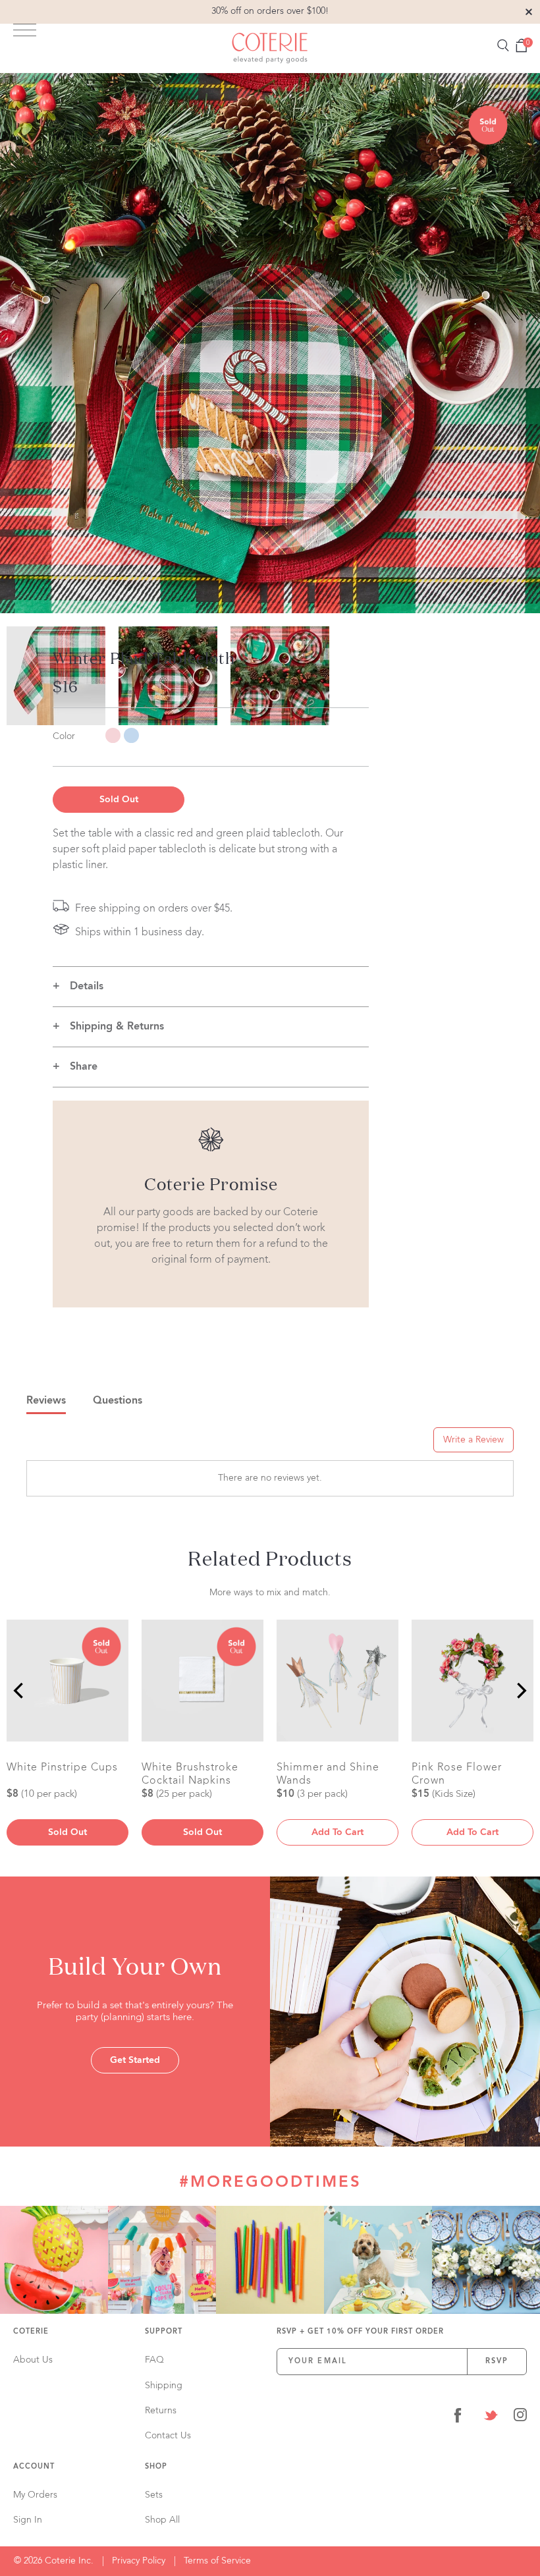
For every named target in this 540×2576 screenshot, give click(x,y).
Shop (156, 2467)
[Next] (520, 1691)
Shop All (162, 2520)
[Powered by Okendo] (86, 1444)
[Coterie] (270, 48)
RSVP (497, 2362)
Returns (161, 2411)
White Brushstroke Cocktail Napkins (190, 1774)
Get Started (135, 2060)
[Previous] (20, 1691)
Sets (154, 2495)
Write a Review (473, 1440)
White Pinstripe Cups (62, 1768)
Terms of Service (217, 2561)
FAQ (154, 2360)
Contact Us (168, 2436)
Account (34, 2467)
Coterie (31, 2332)
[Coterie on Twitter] (491, 2418)
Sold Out (119, 800)
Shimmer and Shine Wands (328, 1774)
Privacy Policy (139, 2561)
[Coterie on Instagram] (520, 2418)
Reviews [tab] (46, 1401)
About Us (33, 2360)
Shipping (164, 2386)
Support (164, 2332)
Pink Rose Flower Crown (457, 1774)
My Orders (35, 2495)
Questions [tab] (118, 1401)
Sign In (28, 2520)
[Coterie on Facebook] (458, 2418)
